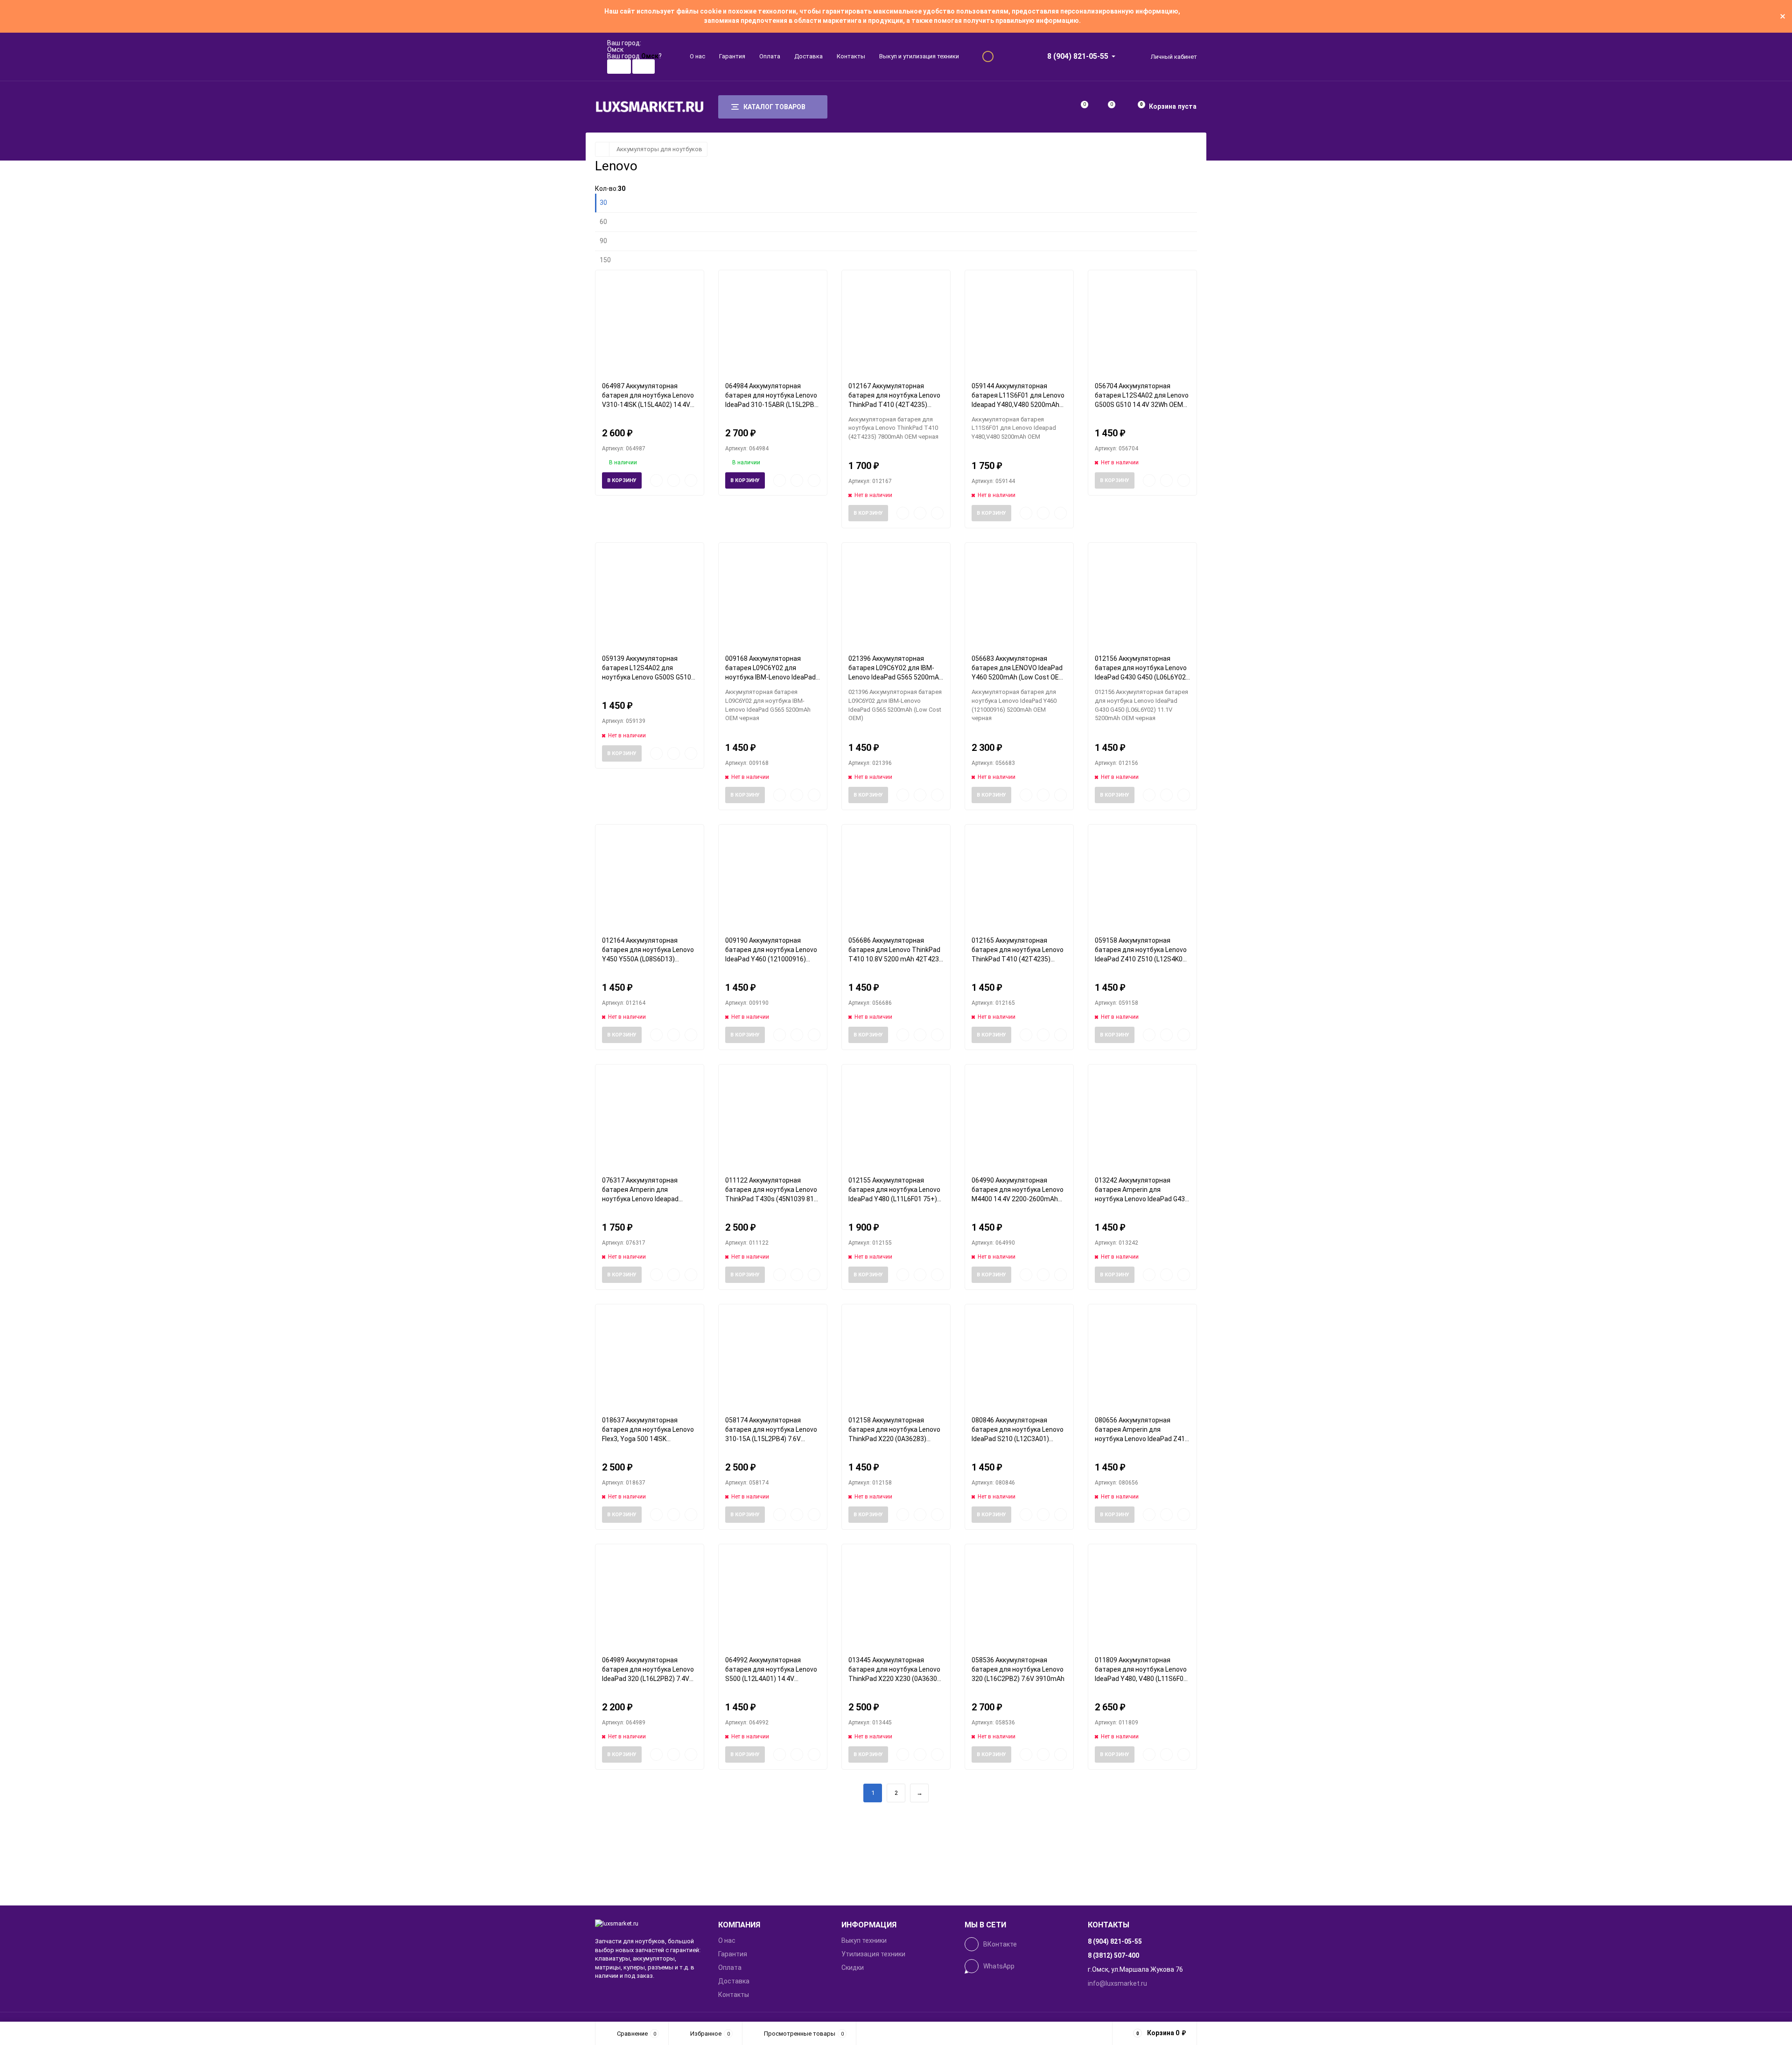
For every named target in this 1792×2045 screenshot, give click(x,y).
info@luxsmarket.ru (1117, 1983)
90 (603, 241)
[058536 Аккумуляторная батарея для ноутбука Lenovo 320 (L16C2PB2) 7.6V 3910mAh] (1019, 1596)
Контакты (851, 56)
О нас (697, 56)
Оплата (770, 56)
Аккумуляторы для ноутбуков (659, 149)
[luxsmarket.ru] (650, 1924)
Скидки (853, 1968)
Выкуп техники (864, 1940)
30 (603, 203)
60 (603, 222)
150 (605, 260)
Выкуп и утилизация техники (919, 56)
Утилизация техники (873, 1954)
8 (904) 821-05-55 (1078, 56)
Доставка (808, 56)
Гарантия (732, 56)
